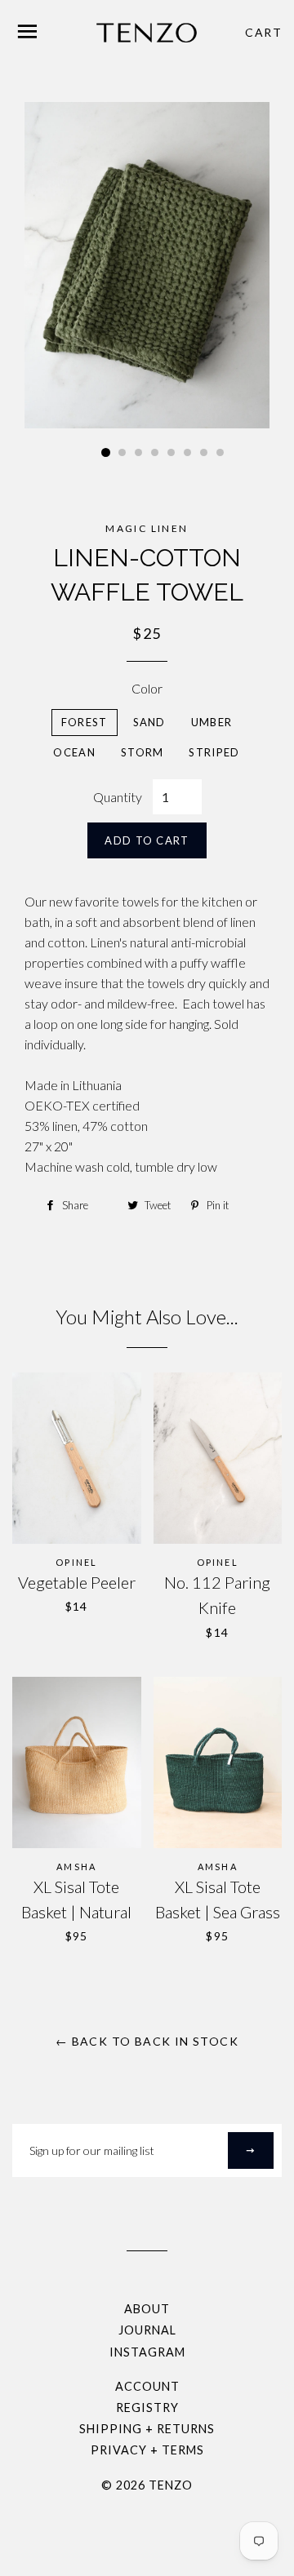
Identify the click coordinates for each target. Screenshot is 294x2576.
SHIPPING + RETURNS (147, 2429)
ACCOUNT (147, 2386)
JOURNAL (147, 2330)
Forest (85, 722)
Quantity (118, 797)
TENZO (171, 2485)
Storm (143, 752)
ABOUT (147, 2309)
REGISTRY (147, 2408)
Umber (212, 722)
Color (147, 688)
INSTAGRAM (147, 2352)
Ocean (74, 752)
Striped (214, 752)
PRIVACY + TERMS (147, 2450)
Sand (149, 722)
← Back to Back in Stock (147, 2041)
